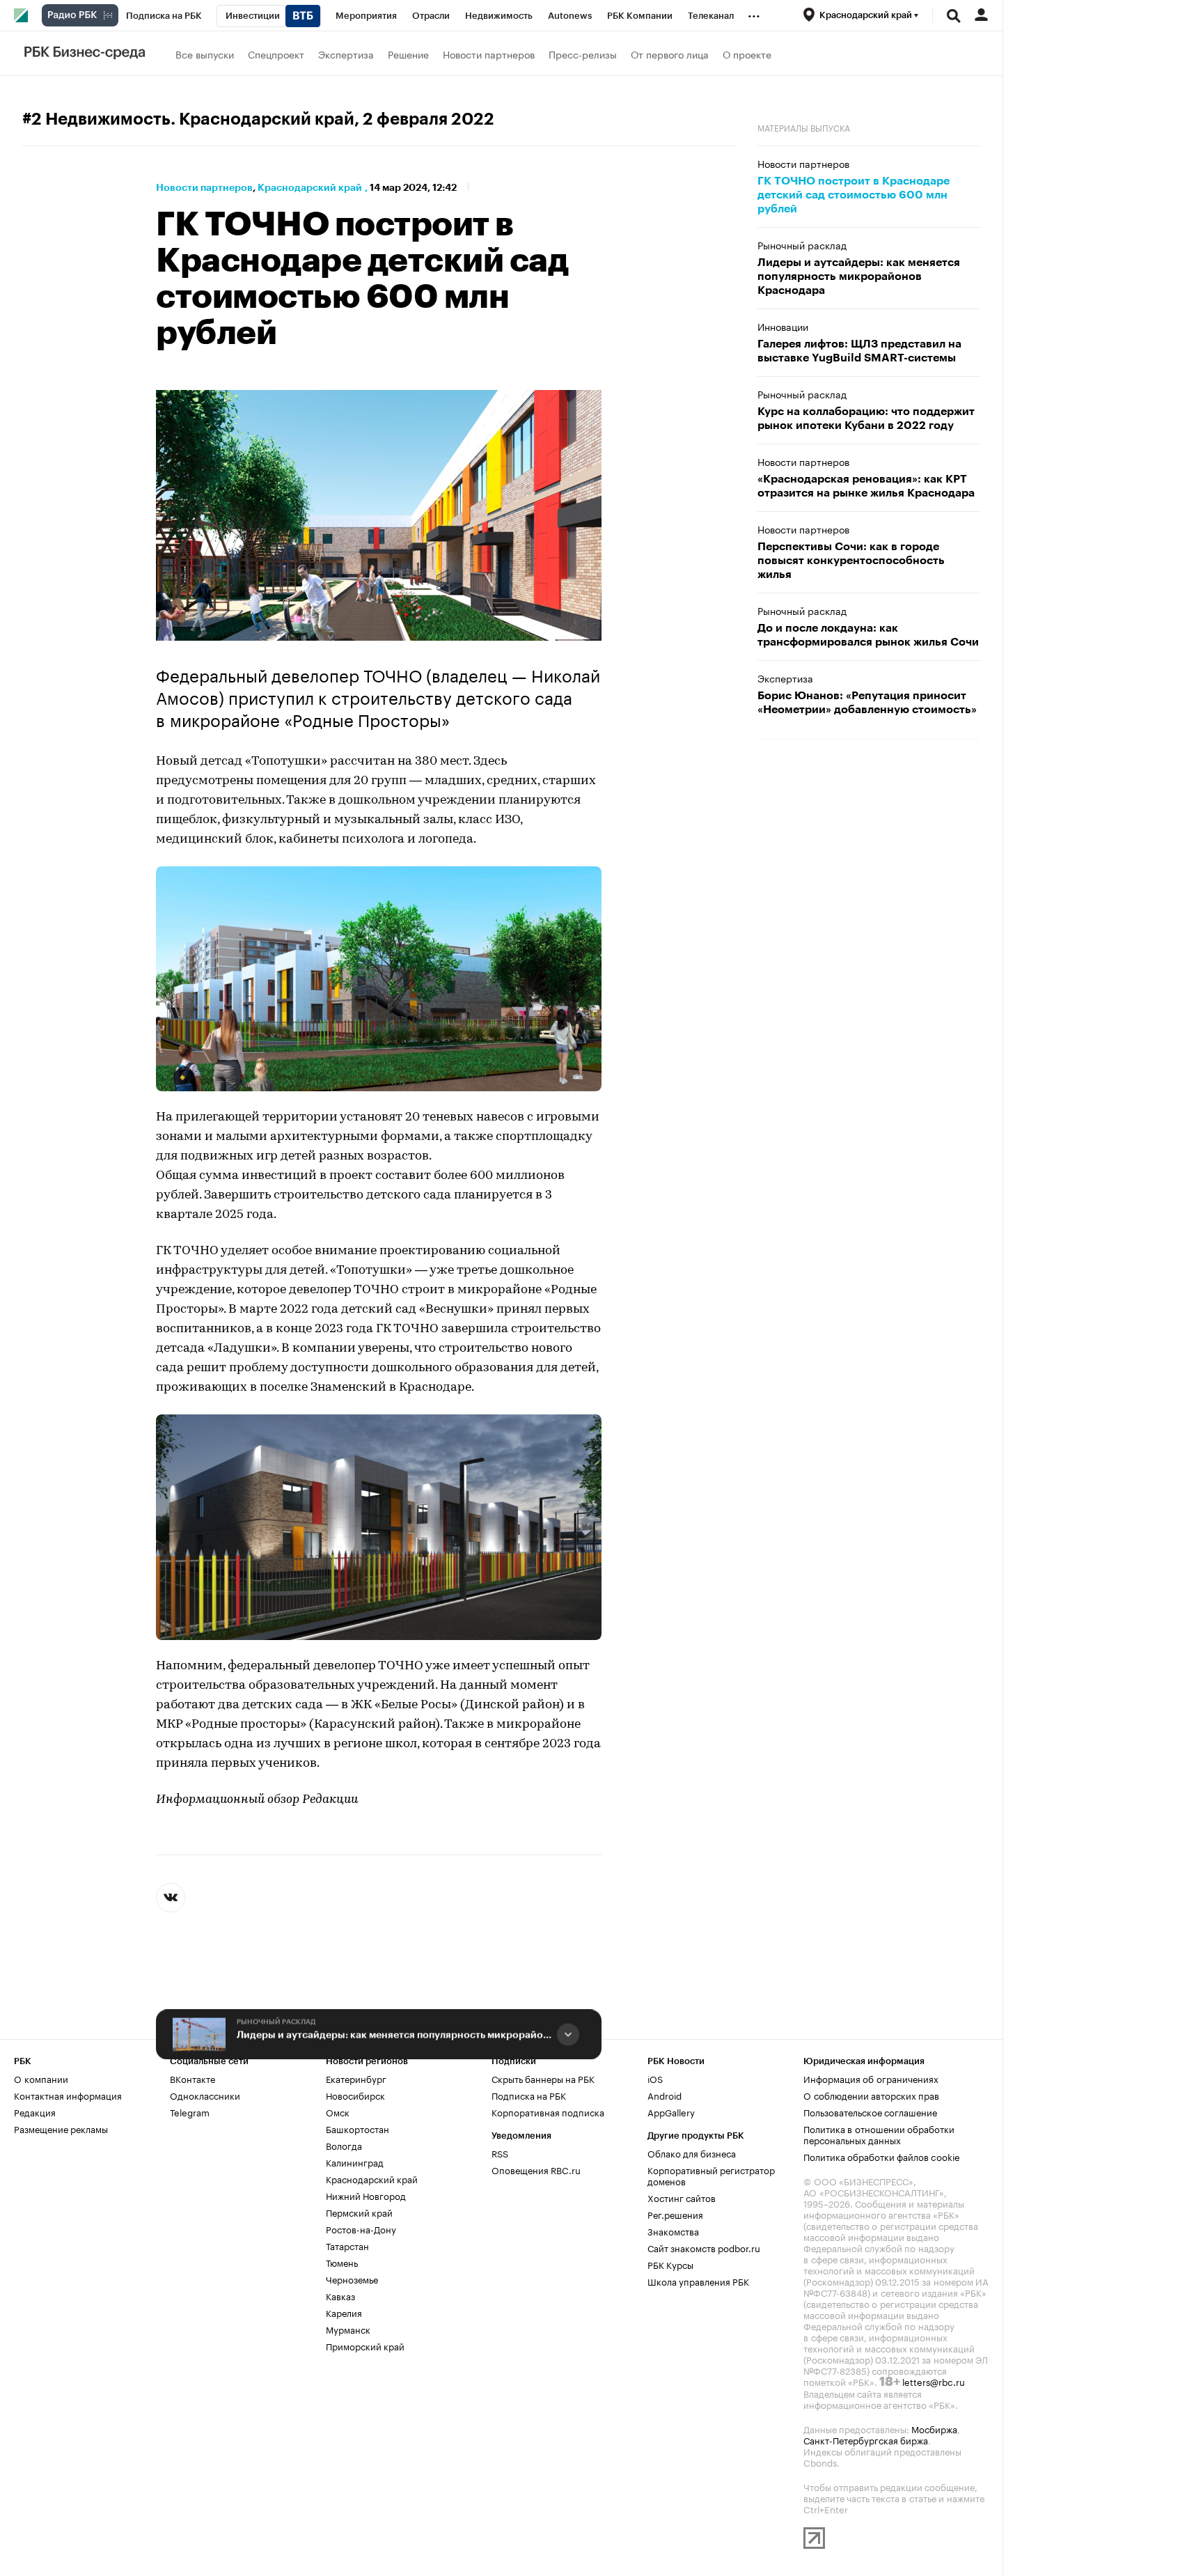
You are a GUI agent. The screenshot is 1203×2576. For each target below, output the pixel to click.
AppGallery (671, 2111)
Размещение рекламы (61, 2128)
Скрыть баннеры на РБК (543, 2078)
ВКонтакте (192, 2078)
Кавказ (340, 2295)
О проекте (747, 54)
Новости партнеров (489, 54)
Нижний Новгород (366, 2195)
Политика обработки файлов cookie (882, 2156)
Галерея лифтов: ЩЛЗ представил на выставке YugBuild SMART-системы (859, 351)
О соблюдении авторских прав (871, 2095)
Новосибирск (355, 2095)
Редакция (35, 2111)
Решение (408, 54)
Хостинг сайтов (682, 2197)
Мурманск (348, 2329)
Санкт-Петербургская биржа (866, 2440)
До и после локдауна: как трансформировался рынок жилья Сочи (868, 635)
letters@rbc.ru (934, 2381)
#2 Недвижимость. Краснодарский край (188, 119)
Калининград (355, 2162)
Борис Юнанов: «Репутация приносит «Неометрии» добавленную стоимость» (867, 703)
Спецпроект (276, 54)
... (754, 13)
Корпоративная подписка (548, 2111)
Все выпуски (205, 54)
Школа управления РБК (698, 2281)
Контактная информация (68, 2095)
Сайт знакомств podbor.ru (704, 2247)
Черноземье (352, 2279)
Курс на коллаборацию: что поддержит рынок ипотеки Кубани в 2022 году (866, 419)
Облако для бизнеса (692, 2153)
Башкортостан (357, 2128)
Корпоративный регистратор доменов (711, 2175)
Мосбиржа (934, 2428)
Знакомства (673, 2231)
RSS (500, 2153)
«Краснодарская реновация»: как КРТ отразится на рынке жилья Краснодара (866, 486)
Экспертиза (346, 54)
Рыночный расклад (276, 2022)
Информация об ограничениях (871, 2078)
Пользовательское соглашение (870, 2111)
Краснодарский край (310, 187)
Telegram (190, 2111)
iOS (655, 2078)
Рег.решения (675, 2214)
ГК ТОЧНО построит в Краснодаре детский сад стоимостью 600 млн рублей (854, 195)
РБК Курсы (670, 2264)
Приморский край (365, 2345)
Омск (338, 2111)
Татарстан (347, 2245)
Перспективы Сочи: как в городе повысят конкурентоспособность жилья (851, 561)
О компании (41, 2078)
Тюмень (342, 2262)
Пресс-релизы (583, 54)
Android (665, 2095)
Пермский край (359, 2212)
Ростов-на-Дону (361, 2228)
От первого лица (670, 54)
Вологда (344, 2145)
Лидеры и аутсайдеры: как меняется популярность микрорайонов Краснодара (394, 2034)
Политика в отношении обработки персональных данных (879, 2134)
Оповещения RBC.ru (536, 2169)
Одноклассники (205, 2095)
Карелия (344, 2312)
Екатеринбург (356, 2078)
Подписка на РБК (529, 2095)
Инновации (783, 326)
